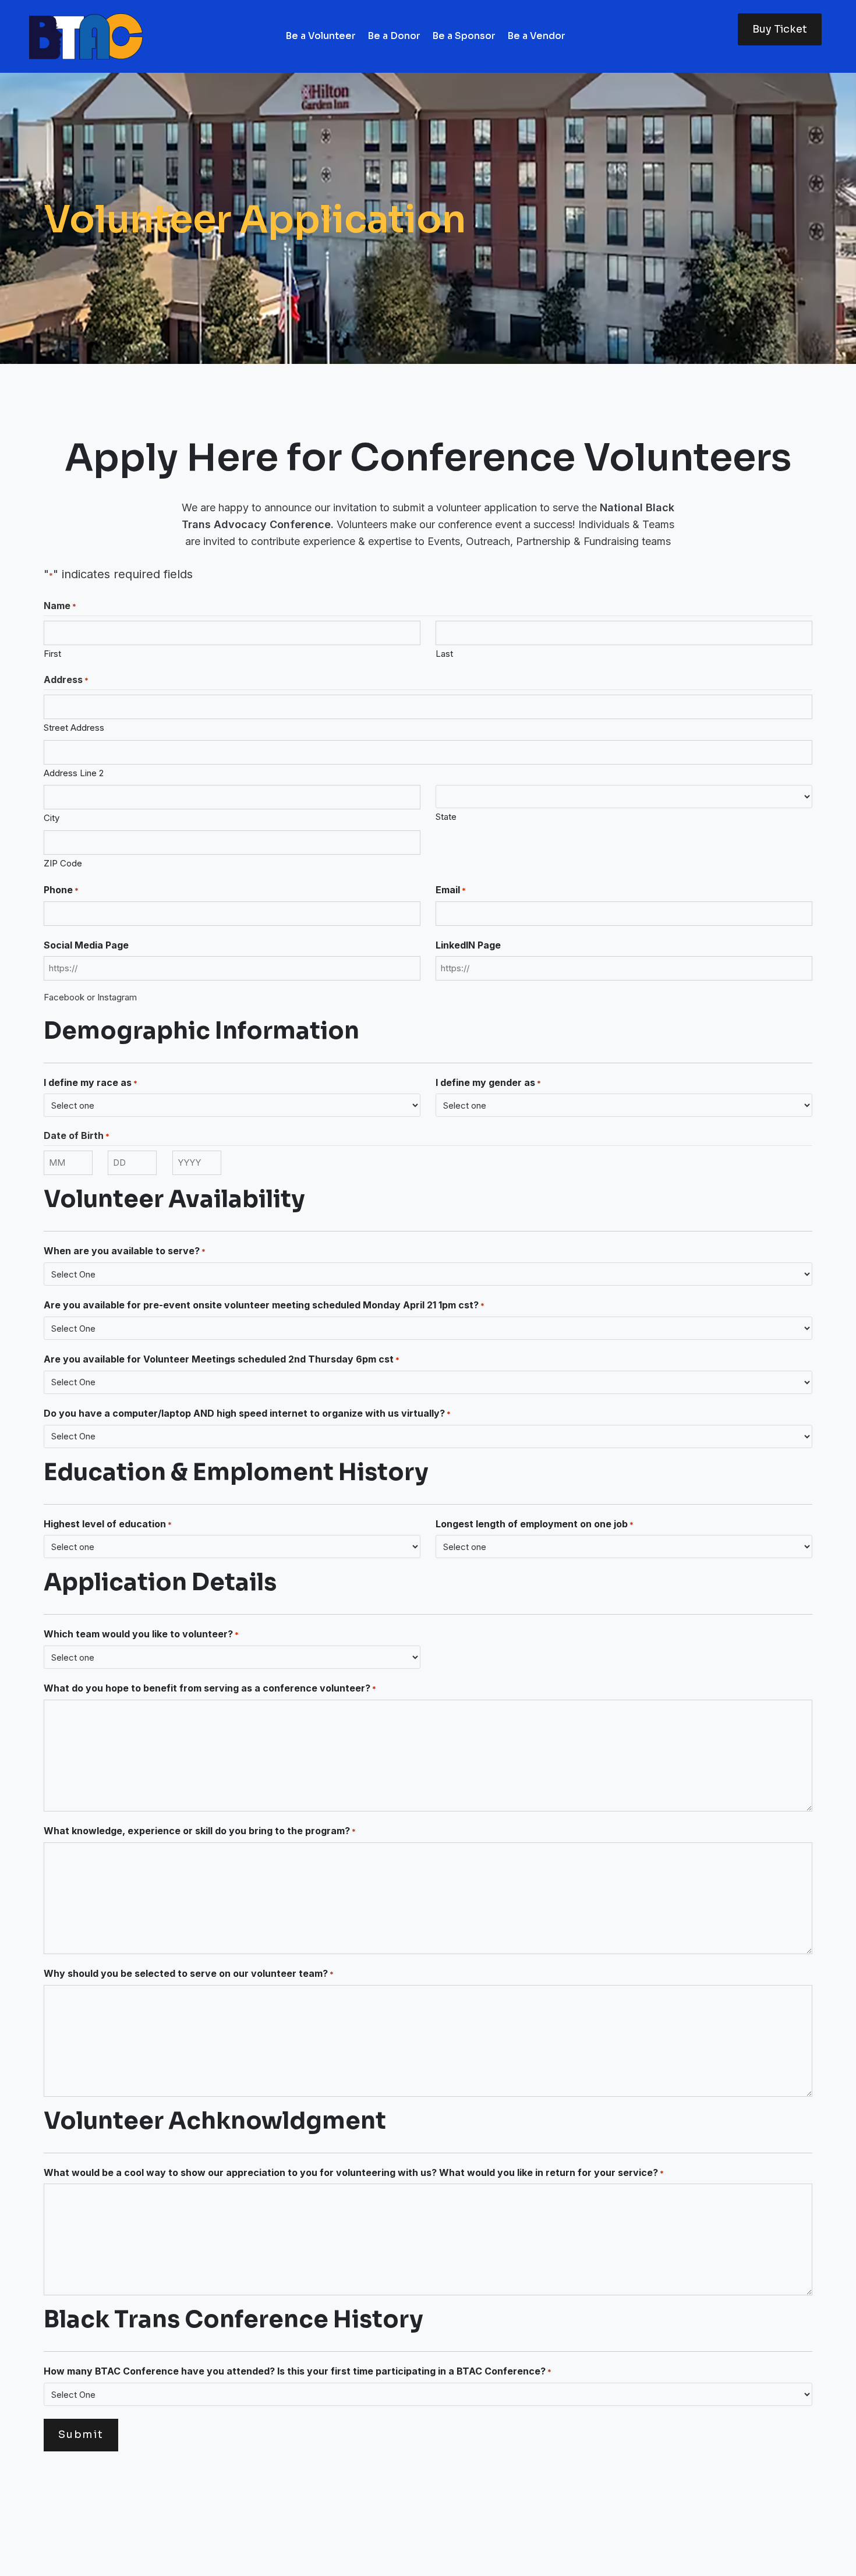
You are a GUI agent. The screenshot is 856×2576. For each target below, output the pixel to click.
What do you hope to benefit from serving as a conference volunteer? (210, 1688)
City (52, 818)
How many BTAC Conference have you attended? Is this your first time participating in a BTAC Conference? (298, 2371)
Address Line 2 (74, 773)
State (446, 817)
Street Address (74, 728)
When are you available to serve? (125, 1251)
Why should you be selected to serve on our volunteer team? (189, 1973)
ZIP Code (63, 863)
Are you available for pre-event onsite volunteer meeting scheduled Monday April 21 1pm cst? (264, 1305)
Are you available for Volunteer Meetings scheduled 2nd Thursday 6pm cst (222, 1359)
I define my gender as (488, 1082)
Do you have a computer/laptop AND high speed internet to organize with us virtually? (247, 1413)
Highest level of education (108, 1524)
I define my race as (91, 1082)
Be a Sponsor (464, 36)
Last (444, 654)
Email (451, 890)
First (52, 654)
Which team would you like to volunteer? (141, 1634)
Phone (61, 890)
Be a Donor (394, 36)
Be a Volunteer (321, 36)
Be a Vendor (536, 36)
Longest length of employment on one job (535, 1524)
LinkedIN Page (468, 945)
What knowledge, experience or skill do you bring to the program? (200, 1831)
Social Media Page (86, 945)
